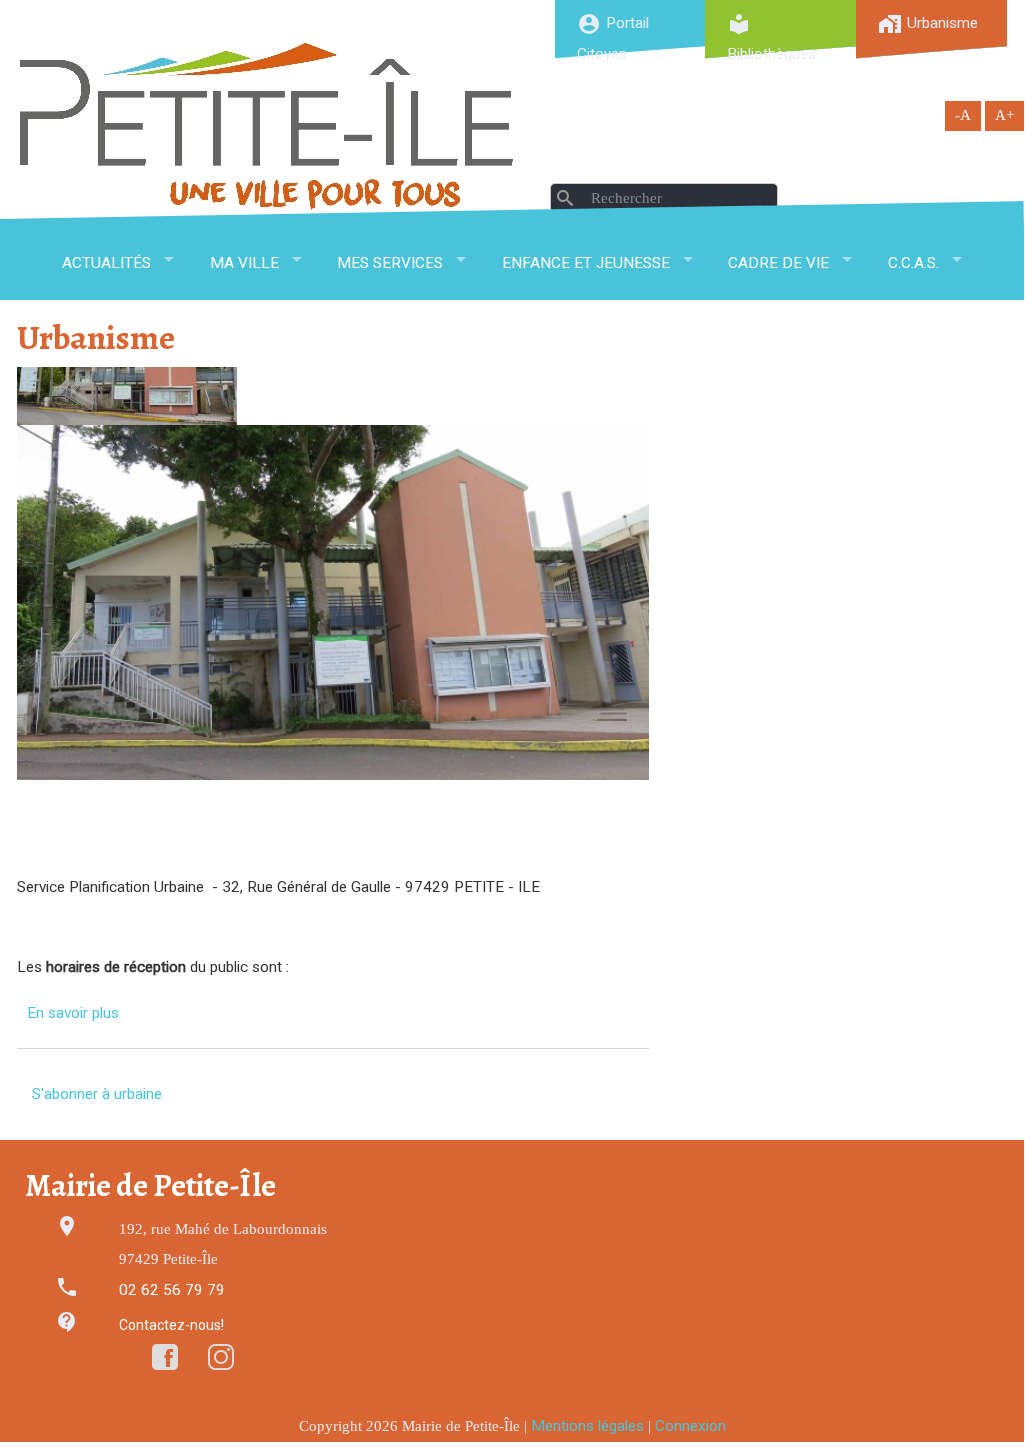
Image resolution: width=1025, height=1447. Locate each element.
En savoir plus (73, 1013)
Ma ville (244, 263)
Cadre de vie (778, 263)
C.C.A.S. (913, 263)
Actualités (106, 263)
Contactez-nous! (171, 1325)
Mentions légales (587, 1426)
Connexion (690, 1426)
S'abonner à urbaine (97, 1094)
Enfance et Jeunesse (586, 263)
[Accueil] (267, 125)
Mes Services (390, 263)
